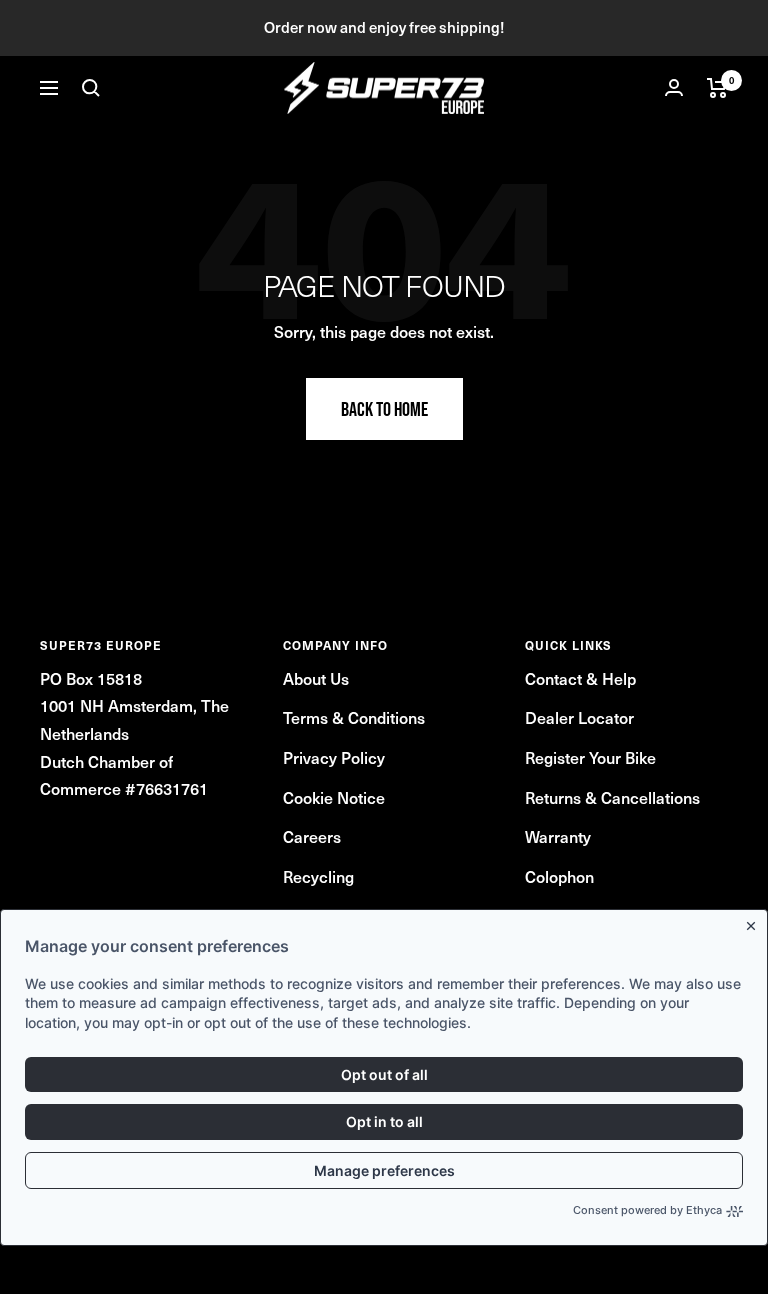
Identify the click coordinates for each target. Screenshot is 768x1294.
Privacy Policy (334, 757)
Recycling (318, 876)
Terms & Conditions (354, 717)
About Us (316, 678)
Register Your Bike (590, 757)
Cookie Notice (334, 797)
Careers (312, 836)
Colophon (559, 876)
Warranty (558, 836)
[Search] (91, 88)
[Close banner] (755, 922)
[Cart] (717, 88)
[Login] (674, 87)
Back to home (384, 409)
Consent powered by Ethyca (647, 1210)
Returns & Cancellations (612, 797)
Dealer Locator (579, 717)
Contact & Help (580, 678)
